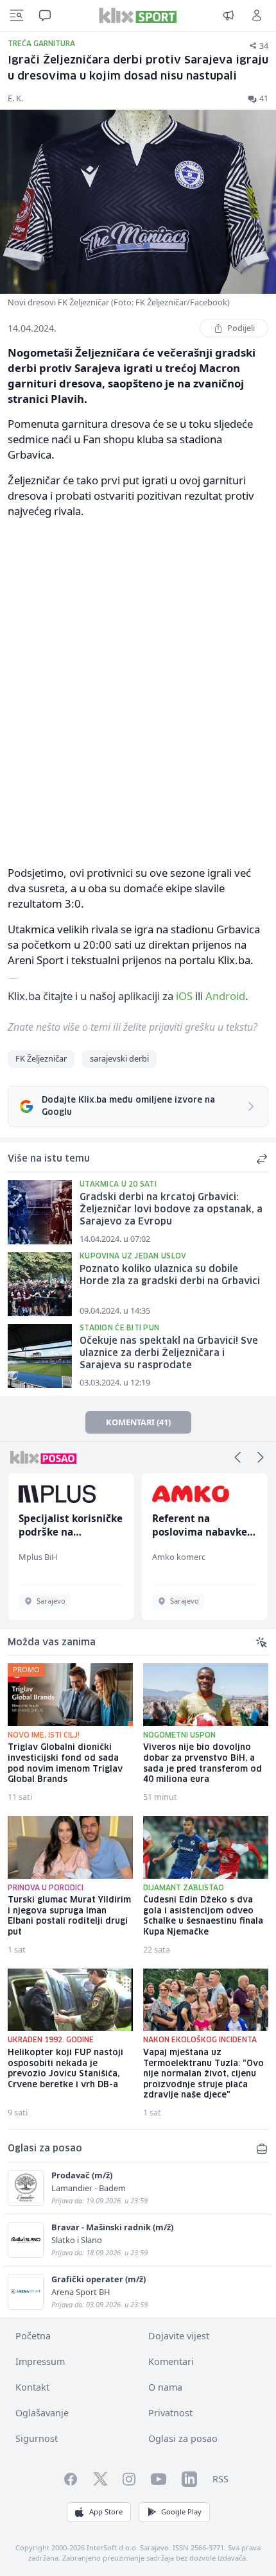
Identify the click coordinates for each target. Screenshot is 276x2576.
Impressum (40, 2361)
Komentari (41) (138, 1422)
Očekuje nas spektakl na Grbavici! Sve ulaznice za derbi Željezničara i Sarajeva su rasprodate (169, 1353)
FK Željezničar (41, 1058)
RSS (220, 2479)
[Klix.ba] (138, 15)
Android (225, 996)
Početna (33, 2336)
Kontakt (32, 2387)
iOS (184, 996)
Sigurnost (37, 2438)
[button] (237, 1457)
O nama (165, 2387)
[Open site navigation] (17, 15)
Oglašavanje (42, 2413)
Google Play (181, 2512)
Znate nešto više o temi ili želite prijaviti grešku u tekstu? (133, 1027)
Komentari (171, 2361)
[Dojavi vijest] (229, 15)
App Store (106, 2512)
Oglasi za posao (183, 2438)
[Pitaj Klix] (45, 15)
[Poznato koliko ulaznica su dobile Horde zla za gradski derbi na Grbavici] (40, 1284)
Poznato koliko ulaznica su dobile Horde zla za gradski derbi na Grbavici (170, 1275)
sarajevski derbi (119, 1058)
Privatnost (170, 2413)
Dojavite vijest (179, 2336)
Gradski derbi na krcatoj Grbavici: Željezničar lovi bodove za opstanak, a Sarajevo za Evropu (171, 1209)
